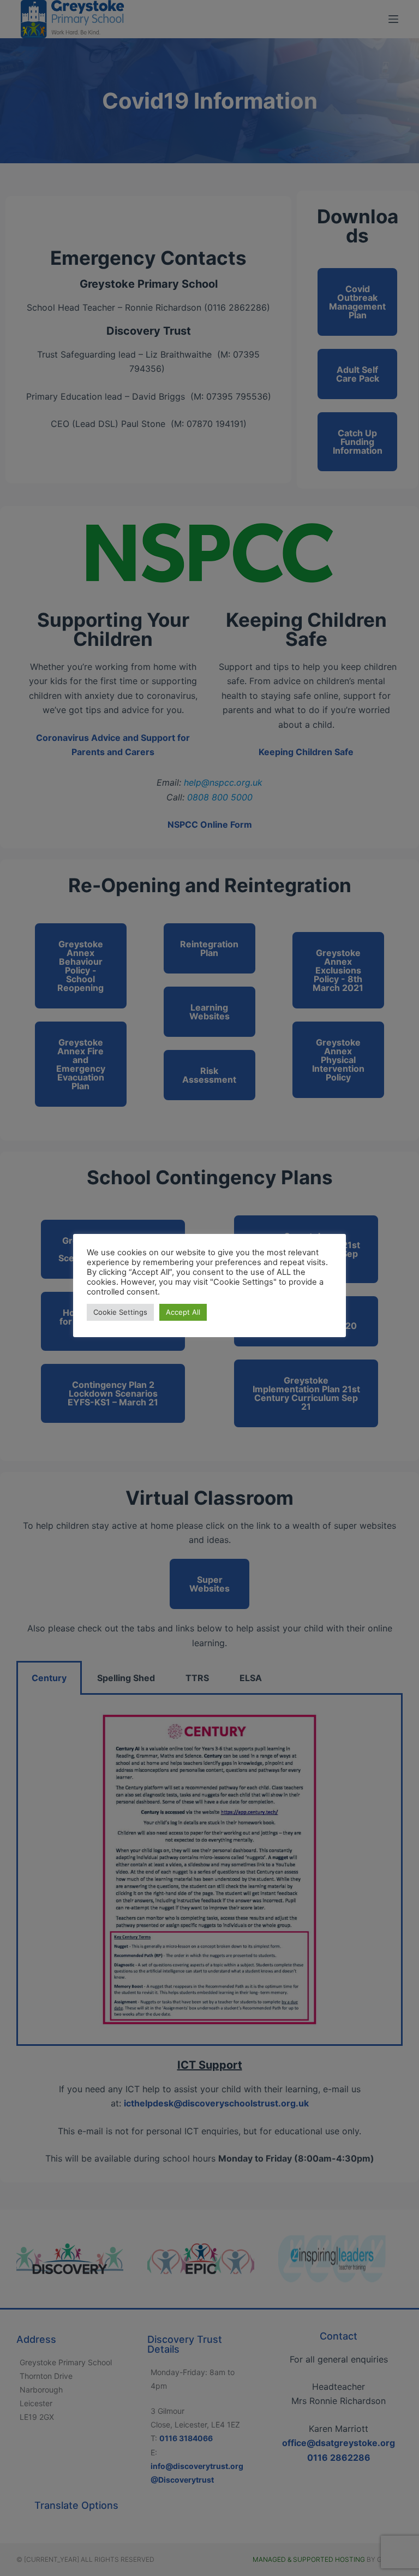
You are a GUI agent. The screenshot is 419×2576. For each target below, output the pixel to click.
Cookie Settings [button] (120, 1312)
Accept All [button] (183, 1312)
